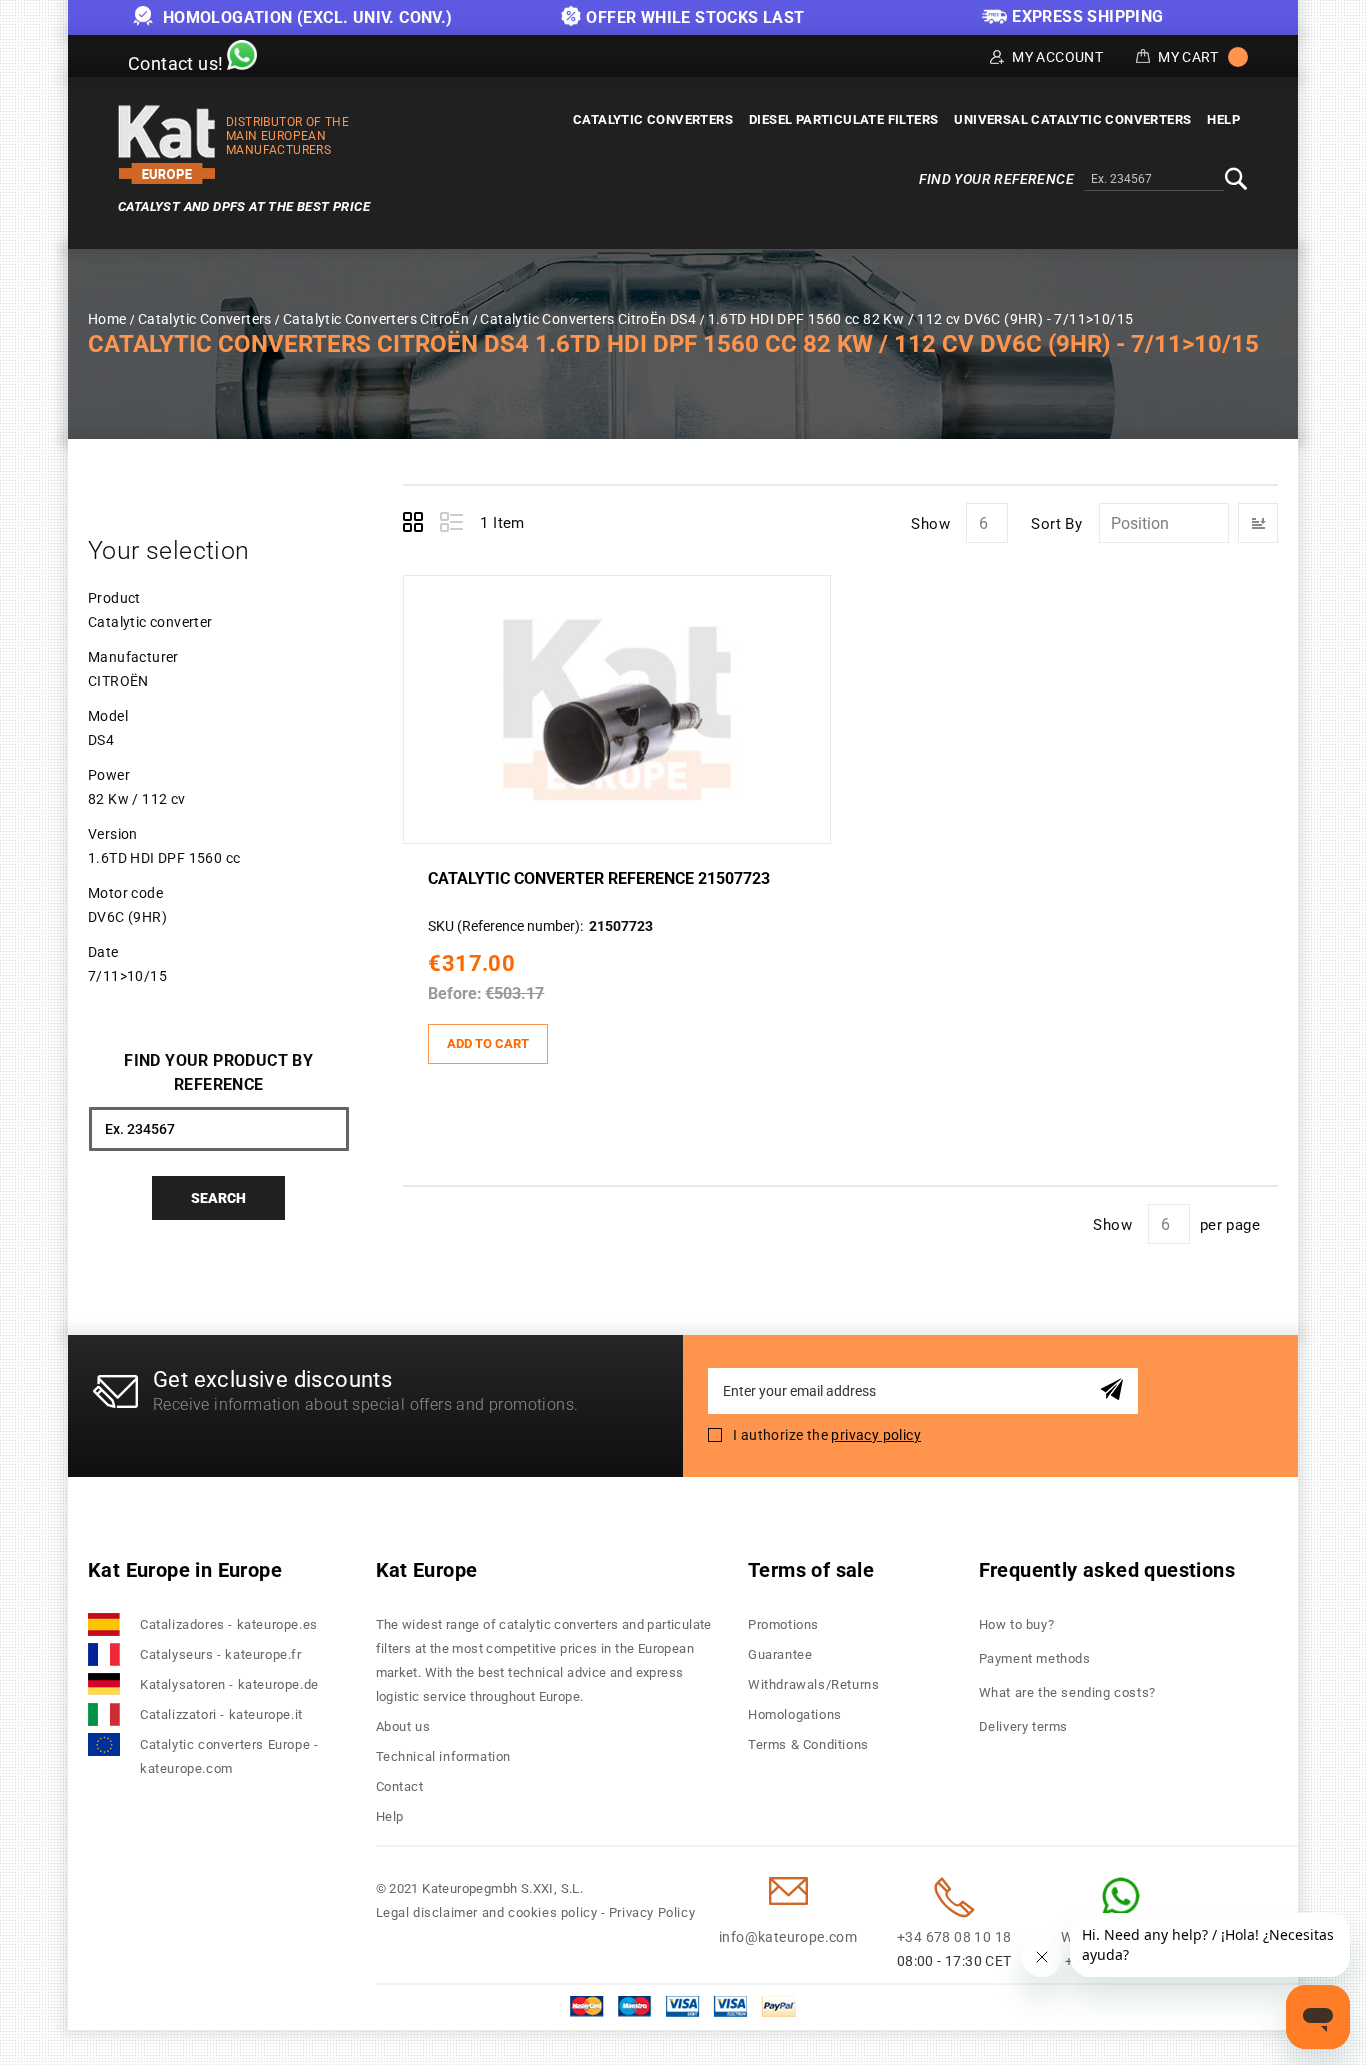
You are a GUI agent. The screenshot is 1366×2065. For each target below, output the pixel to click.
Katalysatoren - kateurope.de (229, 1684)
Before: (455, 993)
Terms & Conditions (808, 1744)
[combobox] (1154, 180)
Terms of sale (811, 1570)
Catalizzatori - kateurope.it (221, 1714)
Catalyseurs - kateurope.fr (221, 1654)
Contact (400, 1786)
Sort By (1056, 524)
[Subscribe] (1115, 1390)
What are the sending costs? (1067, 1692)
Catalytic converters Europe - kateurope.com (229, 1756)
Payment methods (1035, 1658)
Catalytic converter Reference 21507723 (599, 878)
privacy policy (876, 1435)
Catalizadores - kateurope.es (229, 1624)
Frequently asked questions (1107, 1570)
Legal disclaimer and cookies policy (487, 1912)
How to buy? (1017, 1624)
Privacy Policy (652, 1912)
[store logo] (167, 144)
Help (390, 1816)
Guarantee (780, 1654)
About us (403, 1726)
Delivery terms (1023, 1726)
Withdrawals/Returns (813, 1684)
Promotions (783, 1624)
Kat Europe (427, 1570)
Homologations (795, 1714)
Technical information (444, 1756)
